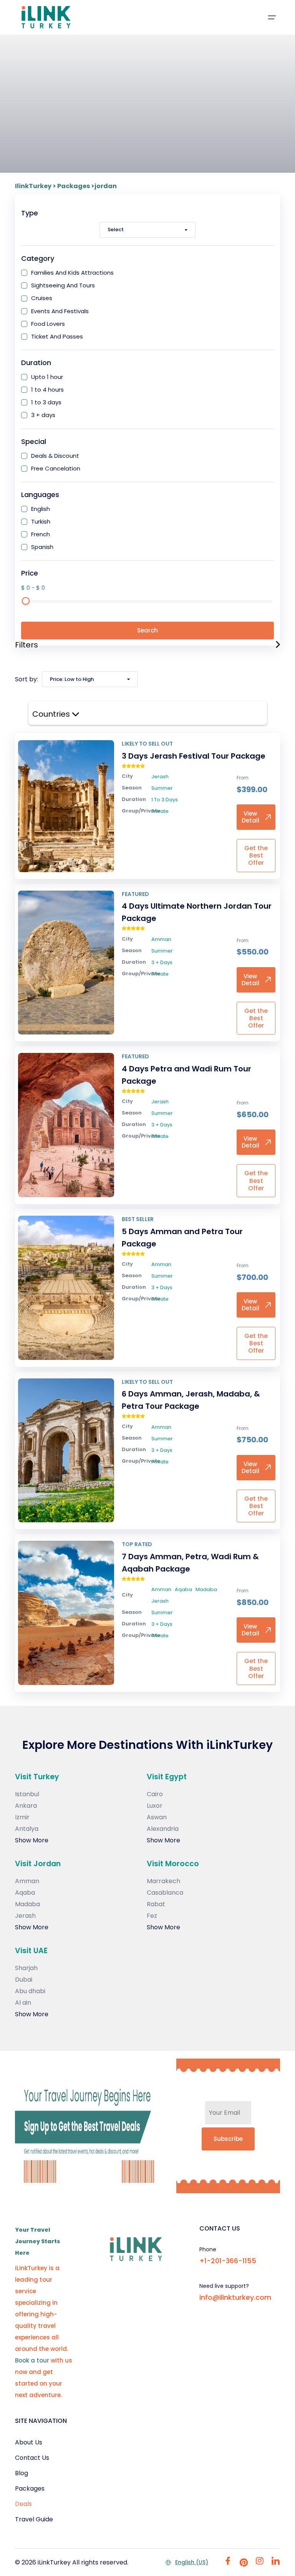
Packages (74, 186)
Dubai (24, 1980)
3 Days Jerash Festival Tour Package (194, 756)
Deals (23, 2504)
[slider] (26, 601)
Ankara (26, 1806)
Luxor (155, 1806)
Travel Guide (34, 2519)
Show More (32, 1840)
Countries (52, 714)
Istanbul (27, 1794)
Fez (152, 1916)
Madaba (27, 1904)
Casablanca (165, 1893)
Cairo (155, 1794)
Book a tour (32, 2360)
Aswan (157, 1817)
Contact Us (32, 2458)
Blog (22, 2473)
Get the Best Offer (256, 855)
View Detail (250, 817)
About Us (29, 2442)
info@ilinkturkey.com (235, 2297)
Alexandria (163, 1829)
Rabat (156, 1904)
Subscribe (228, 2139)
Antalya (27, 1829)
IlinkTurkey (33, 186)
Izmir (22, 1817)
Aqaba (25, 1893)
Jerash (25, 1916)
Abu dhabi (30, 1991)
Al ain (23, 2003)
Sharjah (26, 1968)
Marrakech (163, 1881)
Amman (27, 1881)
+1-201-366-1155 (228, 2261)
